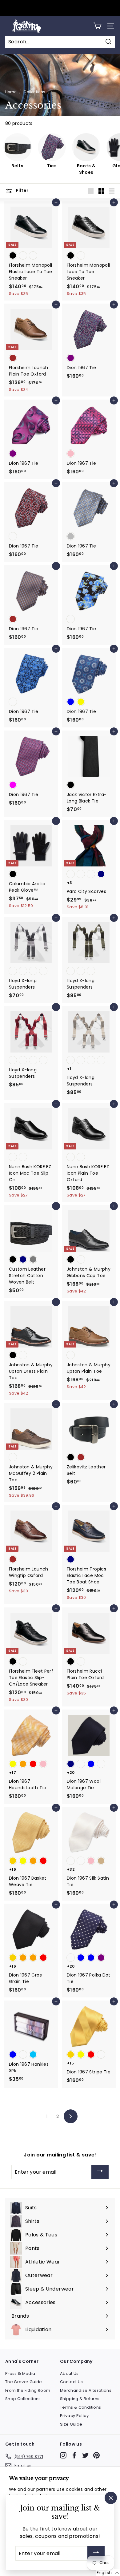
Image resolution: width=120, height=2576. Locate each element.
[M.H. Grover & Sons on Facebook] (74, 2455)
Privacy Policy (74, 2416)
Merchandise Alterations (86, 2390)
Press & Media (20, 2373)
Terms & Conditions (80, 2407)
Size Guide (71, 2424)
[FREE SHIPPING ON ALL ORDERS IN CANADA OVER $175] (59, 8)
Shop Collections (23, 2399)
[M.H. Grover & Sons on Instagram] (63, 2455)
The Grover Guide (24, 2382)
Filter (22, 191)
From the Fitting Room (28, 2390)
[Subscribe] (100, 2172)
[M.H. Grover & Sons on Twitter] (85, 2455)
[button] (108, 2573)
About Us (69, 2373)
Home (11, 92)
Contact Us (72, 2382)
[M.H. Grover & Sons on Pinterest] (96, 2455)
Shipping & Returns (80, 2399)
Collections (34, 92)
